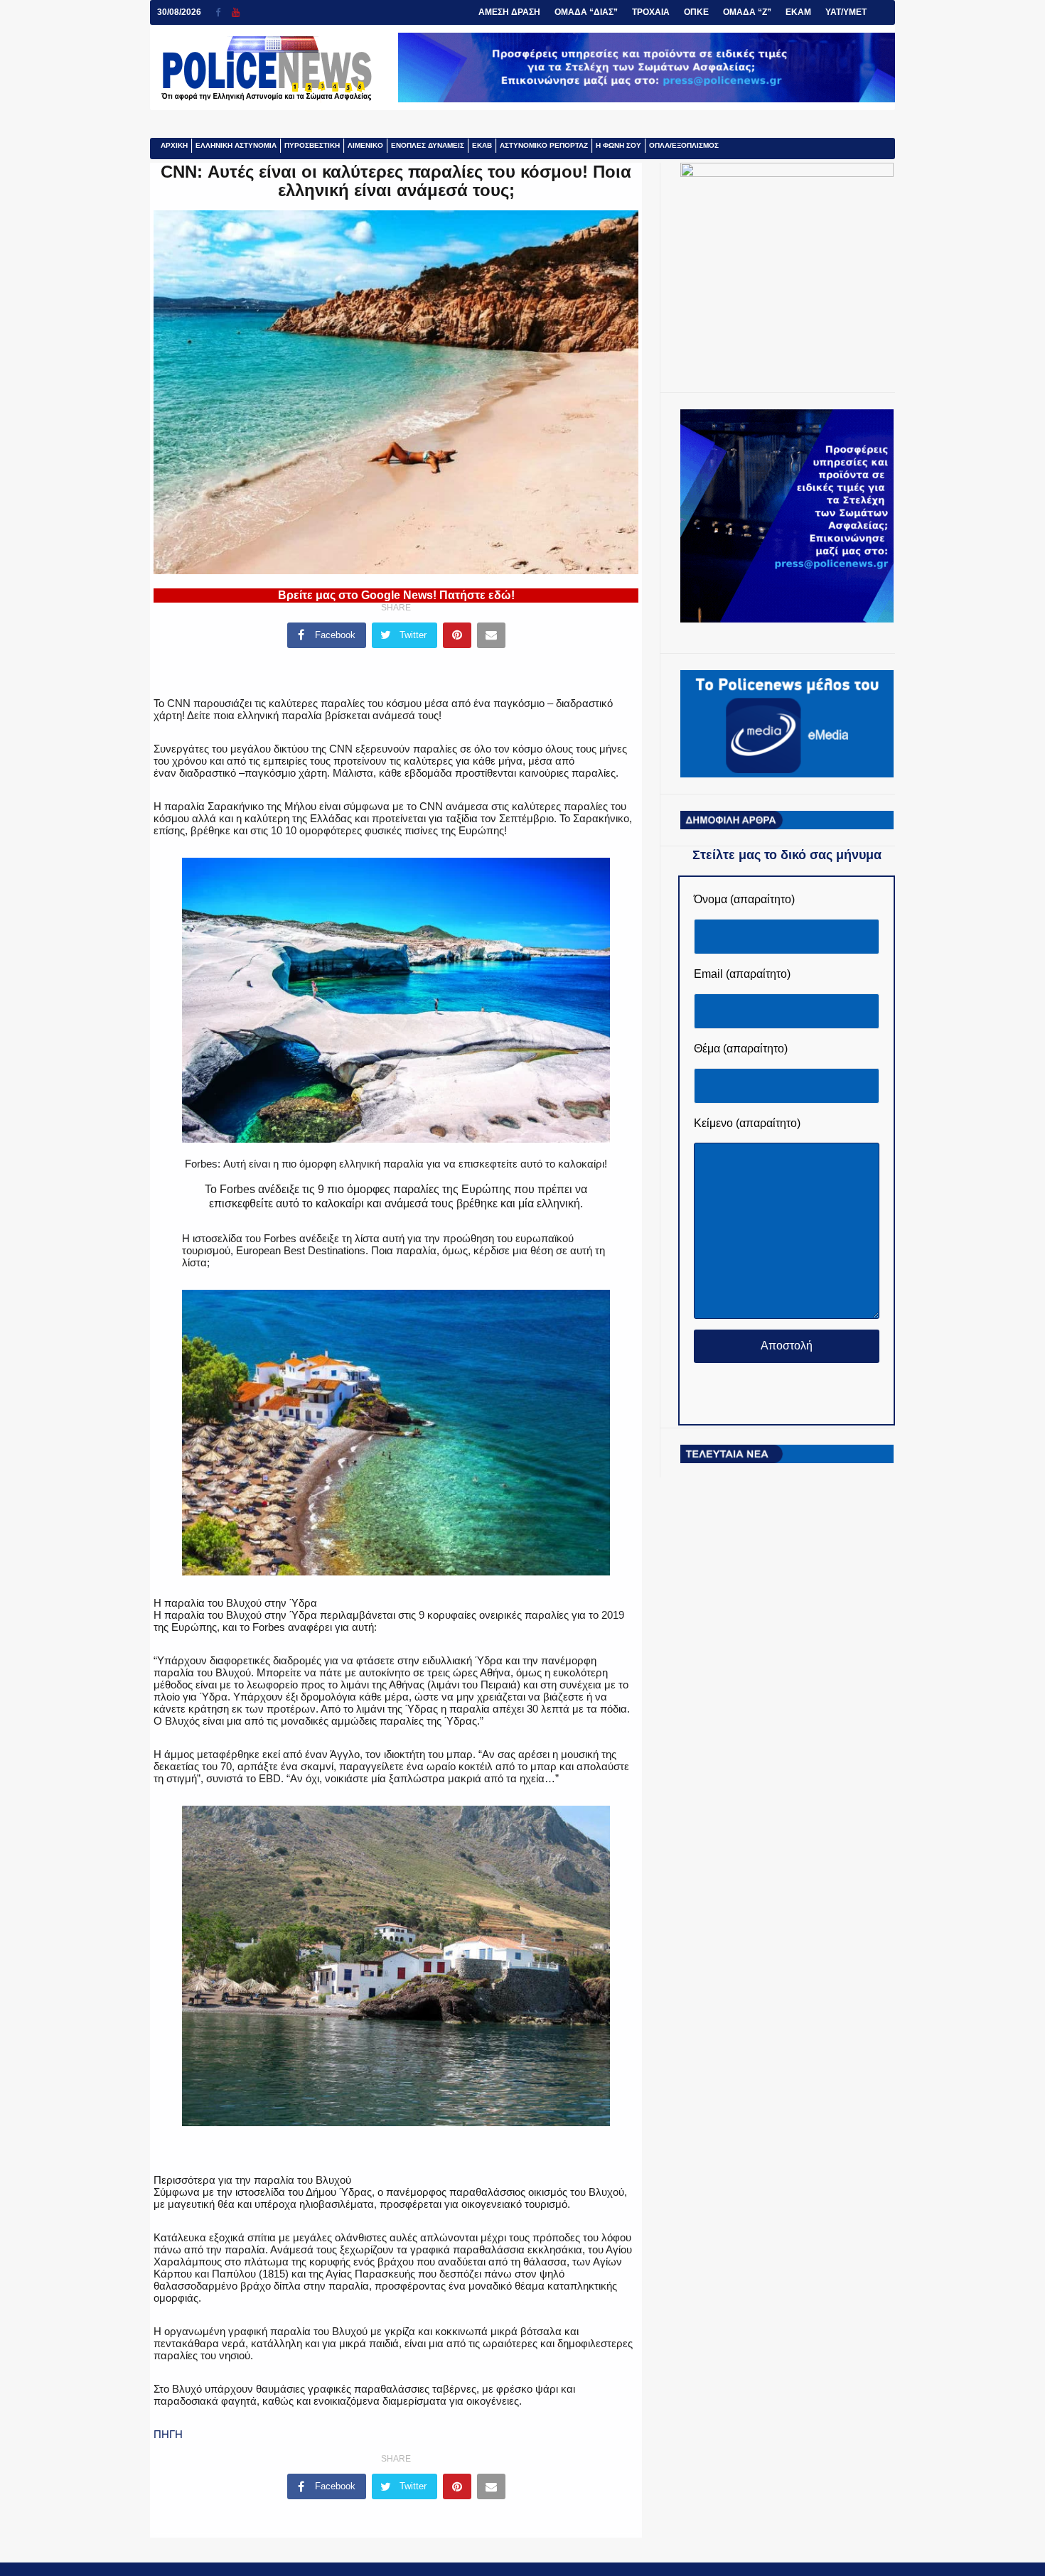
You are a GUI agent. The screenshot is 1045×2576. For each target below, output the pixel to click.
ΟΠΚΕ (696, 12)
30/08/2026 (179, 12)
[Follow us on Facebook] (224, 12)
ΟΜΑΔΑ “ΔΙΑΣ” (586, 12)
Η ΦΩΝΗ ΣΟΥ (618, 145)
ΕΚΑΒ (482, 145)
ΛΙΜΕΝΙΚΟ (365, 145)
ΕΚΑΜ (798, 12)
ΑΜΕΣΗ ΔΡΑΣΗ (509, 12)
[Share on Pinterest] (457, 635)
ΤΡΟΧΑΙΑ (651, 12)
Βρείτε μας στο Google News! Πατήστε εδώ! (396, 595)
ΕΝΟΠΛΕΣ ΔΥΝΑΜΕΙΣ (428, 145)
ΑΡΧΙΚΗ (174, 145)
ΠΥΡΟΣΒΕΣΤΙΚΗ (312, 145)
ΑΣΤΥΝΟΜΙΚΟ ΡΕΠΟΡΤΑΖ (544, 145)
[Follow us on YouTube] (236, 12)
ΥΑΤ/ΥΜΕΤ (846, 12)
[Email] (491, 635)
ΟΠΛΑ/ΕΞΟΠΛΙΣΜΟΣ (684, 145)
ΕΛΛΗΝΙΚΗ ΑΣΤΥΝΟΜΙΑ (236, 145)
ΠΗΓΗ (168, 2434)
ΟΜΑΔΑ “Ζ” (747, 12)
